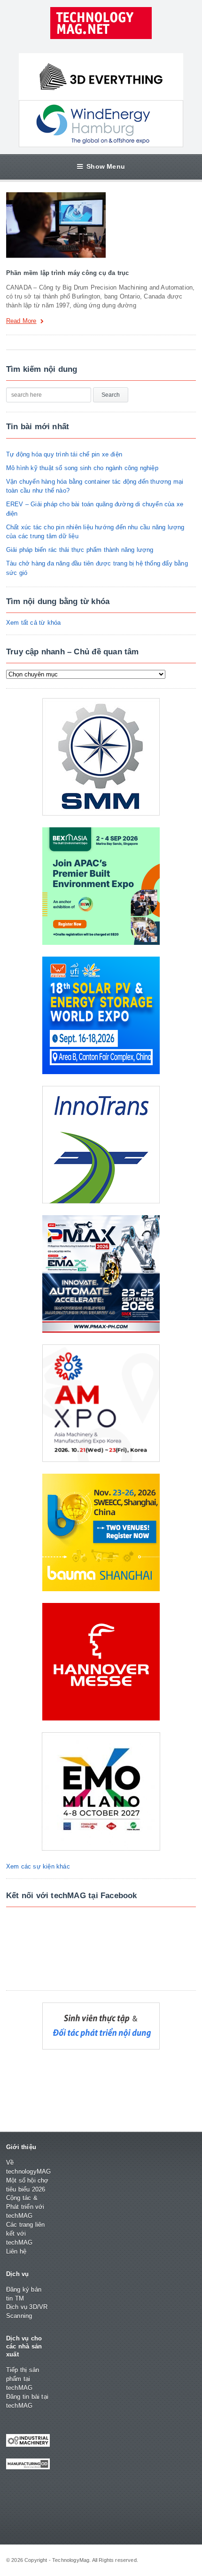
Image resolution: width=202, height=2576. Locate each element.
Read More (21, 321)
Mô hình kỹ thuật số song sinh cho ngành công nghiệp (82, 468)
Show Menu (106, 166)
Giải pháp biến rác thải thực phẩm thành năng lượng (80, 550)
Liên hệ (16, 2251)
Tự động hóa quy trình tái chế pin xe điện (64, 454)
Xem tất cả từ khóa (34, 623)
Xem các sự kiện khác (38, 1866)
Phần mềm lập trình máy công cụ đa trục (67, 273)
